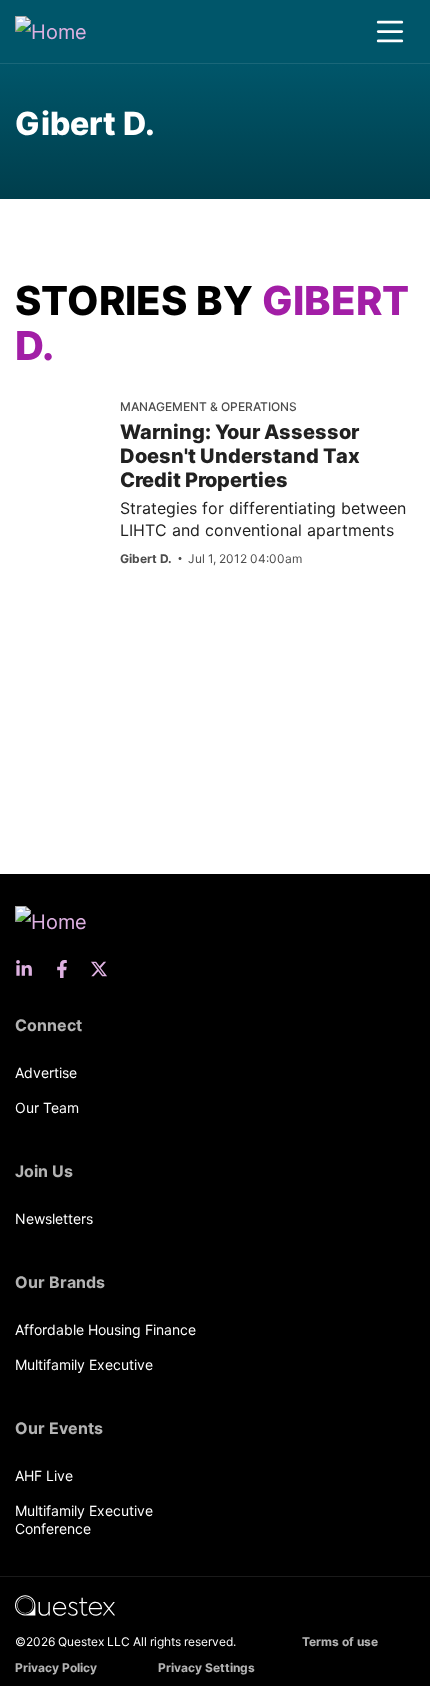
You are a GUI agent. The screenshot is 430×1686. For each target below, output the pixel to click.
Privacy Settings (206, 1667)
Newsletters (54, 1218)
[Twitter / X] (105, 969)
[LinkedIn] (30, 969)
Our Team (47, 1107)
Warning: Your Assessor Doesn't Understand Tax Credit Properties (240, 456)
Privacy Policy (56, 1667)
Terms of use (340, 1641)
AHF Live (44, 1475)
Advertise (46, 1072)
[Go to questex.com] (65, 1604)
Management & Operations (208, 406)
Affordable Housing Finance (105, 1329)
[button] (390, 32)
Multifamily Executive (84, 1364)
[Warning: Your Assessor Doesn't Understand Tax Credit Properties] (60, 431)
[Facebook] (68, 969)
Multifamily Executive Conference (84, 1519)
